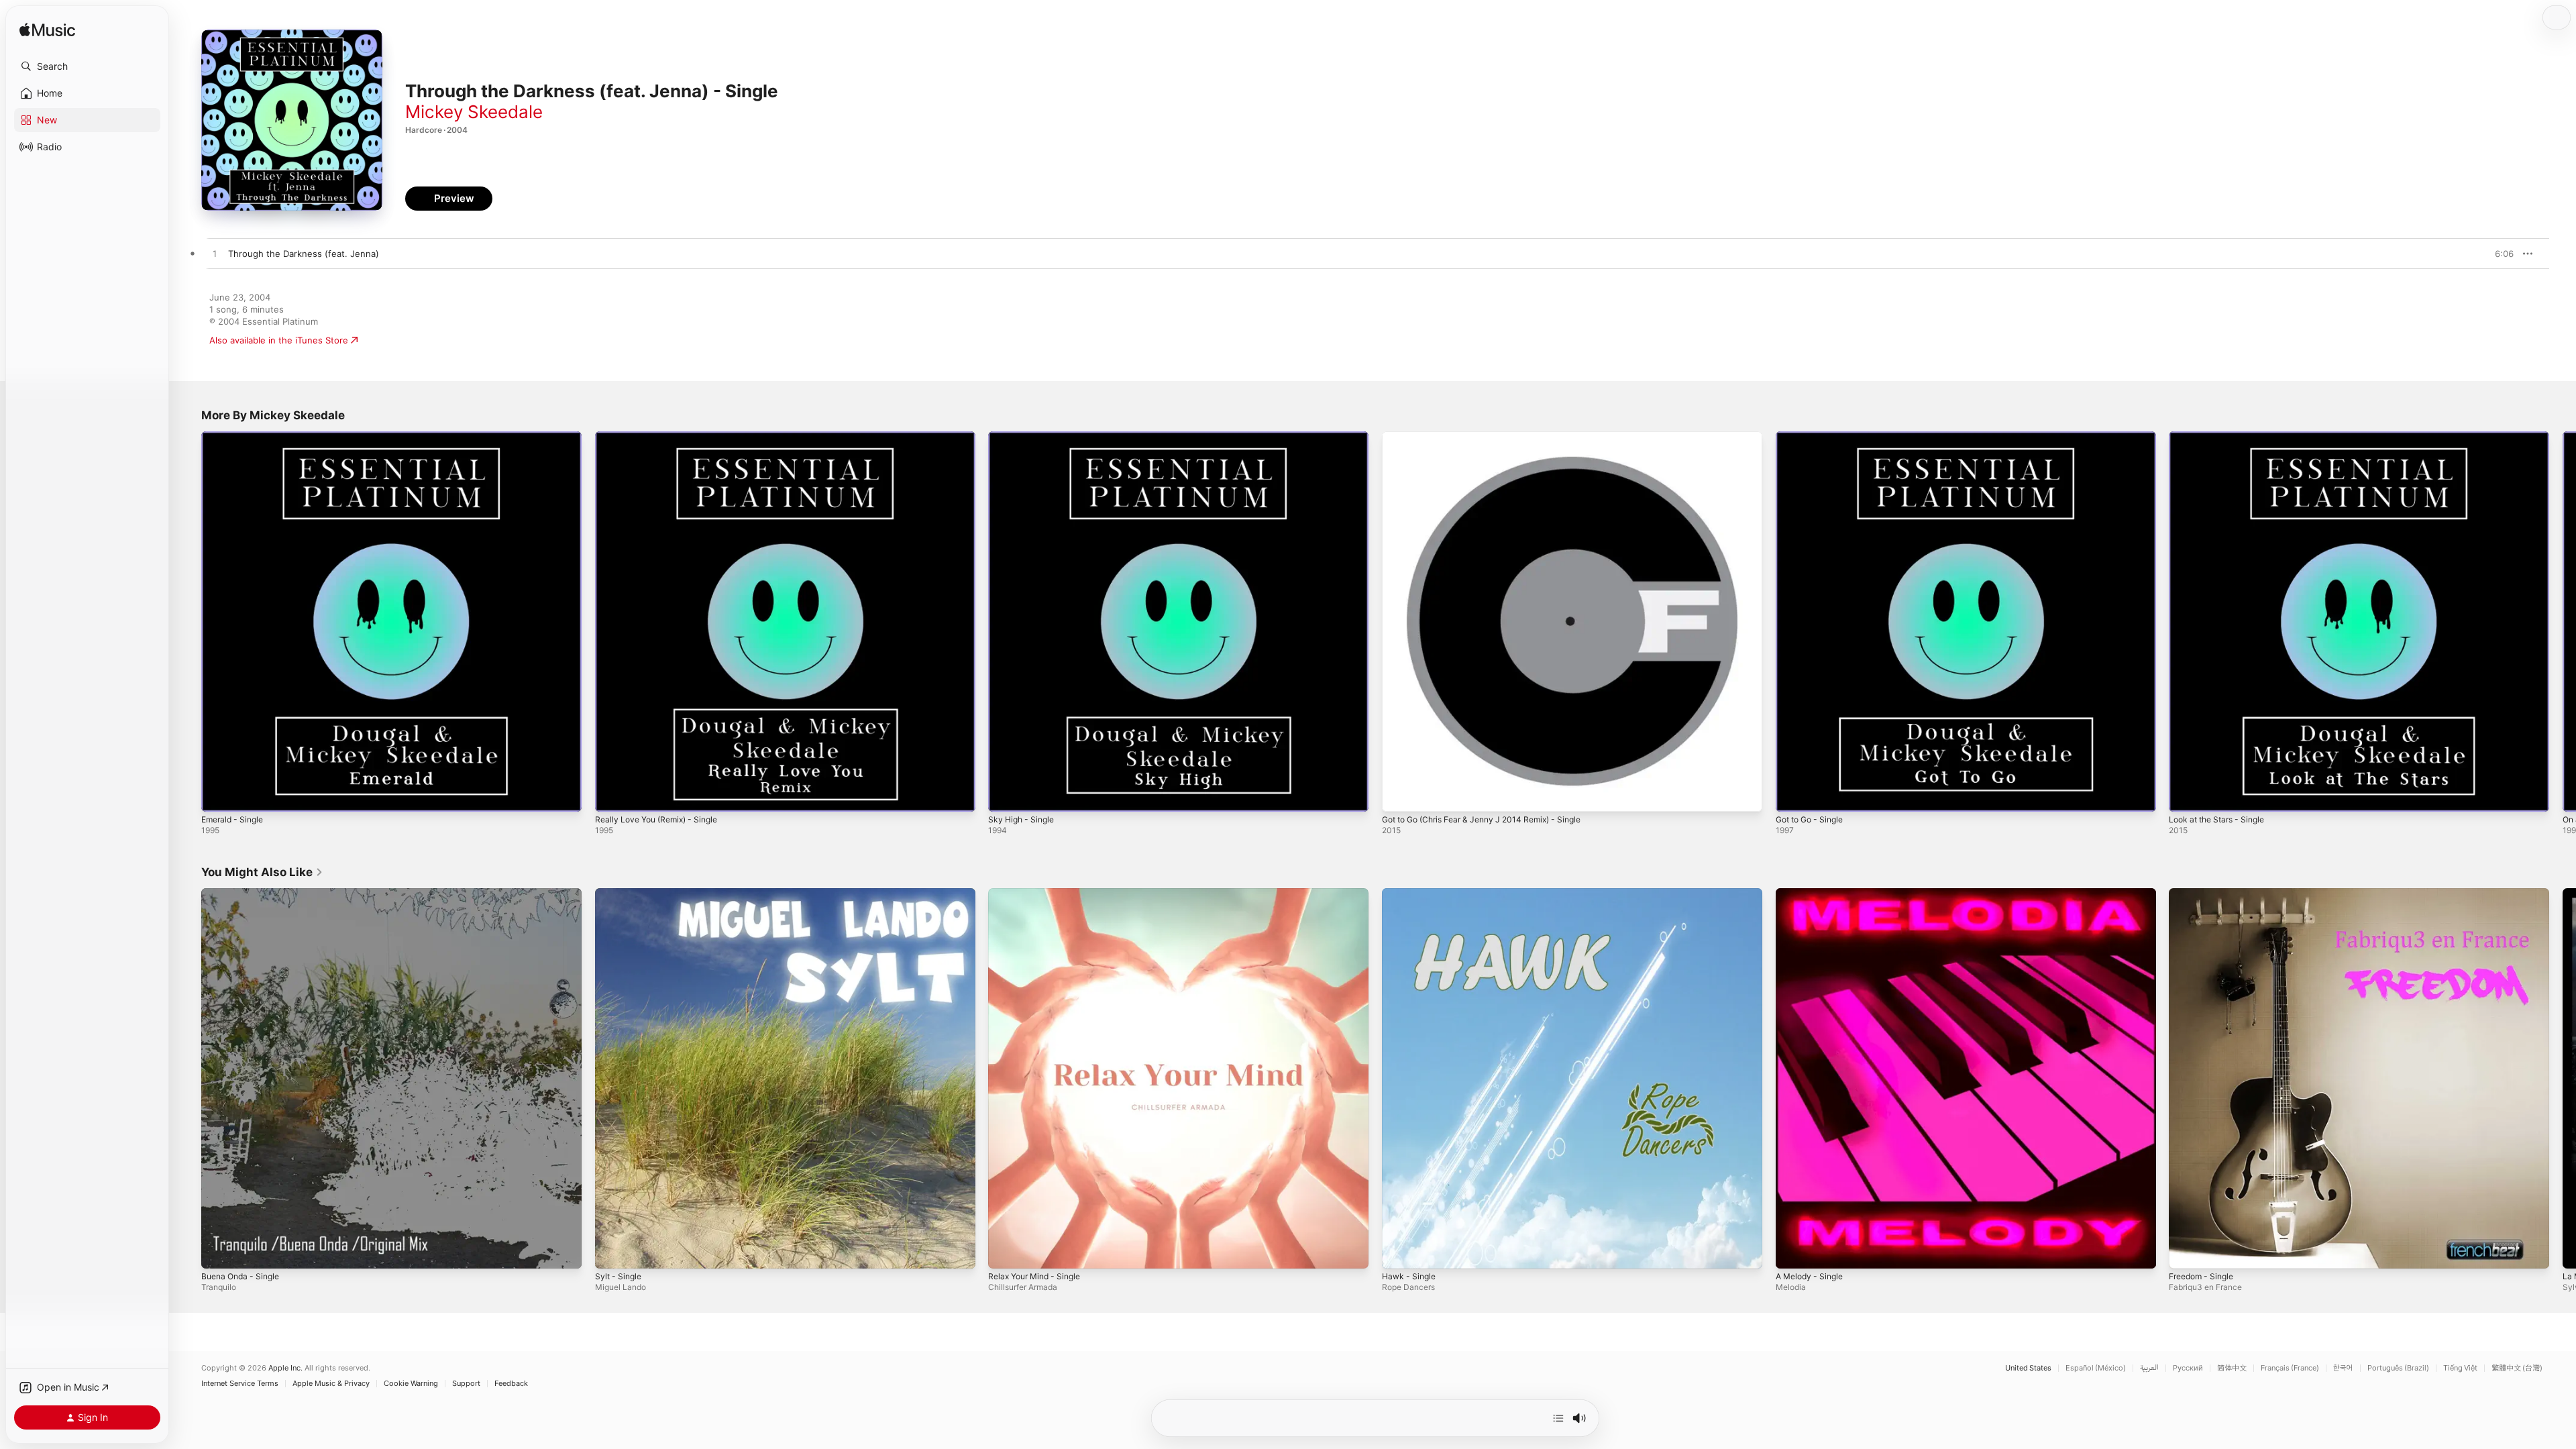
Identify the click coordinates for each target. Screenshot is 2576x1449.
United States (2028, 1368)
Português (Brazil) (2398, 1368)
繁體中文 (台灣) (2517, 1368)
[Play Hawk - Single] (1399, 1251)
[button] (87, 66)
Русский (2188, 1368)
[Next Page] (2563, 621)
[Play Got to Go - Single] (1792, 795)
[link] (262, 872)
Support (466, 1384)
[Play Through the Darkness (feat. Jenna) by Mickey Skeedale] (215, 254)
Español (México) (2096, 1368)
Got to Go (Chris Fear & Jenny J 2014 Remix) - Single (1493, 437)
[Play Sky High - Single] (1005, 795)
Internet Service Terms (240, 1384)
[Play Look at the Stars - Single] (2186, 795)
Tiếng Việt (2460, 1368)
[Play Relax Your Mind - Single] (1005, 1251)
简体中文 (2232, 1368)
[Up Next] (1558, 1418)
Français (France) (2290, 1368)
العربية (2149, 1368)
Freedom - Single (2205, 894)
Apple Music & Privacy (331, 1384)
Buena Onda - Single (244, 894)
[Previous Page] (188, 621)
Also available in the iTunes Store (279, 340)
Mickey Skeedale (474, 112)
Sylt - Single (620, 894)
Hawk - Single (1411, 894)
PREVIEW (2499, 254)
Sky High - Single (1024, 437)
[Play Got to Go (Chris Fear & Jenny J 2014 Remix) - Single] (1399, 795)
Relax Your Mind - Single (1039, 894)
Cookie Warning (411, 1384)
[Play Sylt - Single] (612, 1251)
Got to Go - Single (1814, 437)
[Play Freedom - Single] (2186, 1251)
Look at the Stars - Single (2222, 437)
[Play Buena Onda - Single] (218, 1251)
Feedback (511, 1384)
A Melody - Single (1813, 894)
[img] (47, 31)
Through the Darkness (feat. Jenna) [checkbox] (304, 254)
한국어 (2343, 1368)
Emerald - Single (235, 437)
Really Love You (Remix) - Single (662, 437)
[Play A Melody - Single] (1792, 1251)
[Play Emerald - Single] (218, 795)
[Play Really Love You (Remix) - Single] (612, 795)
